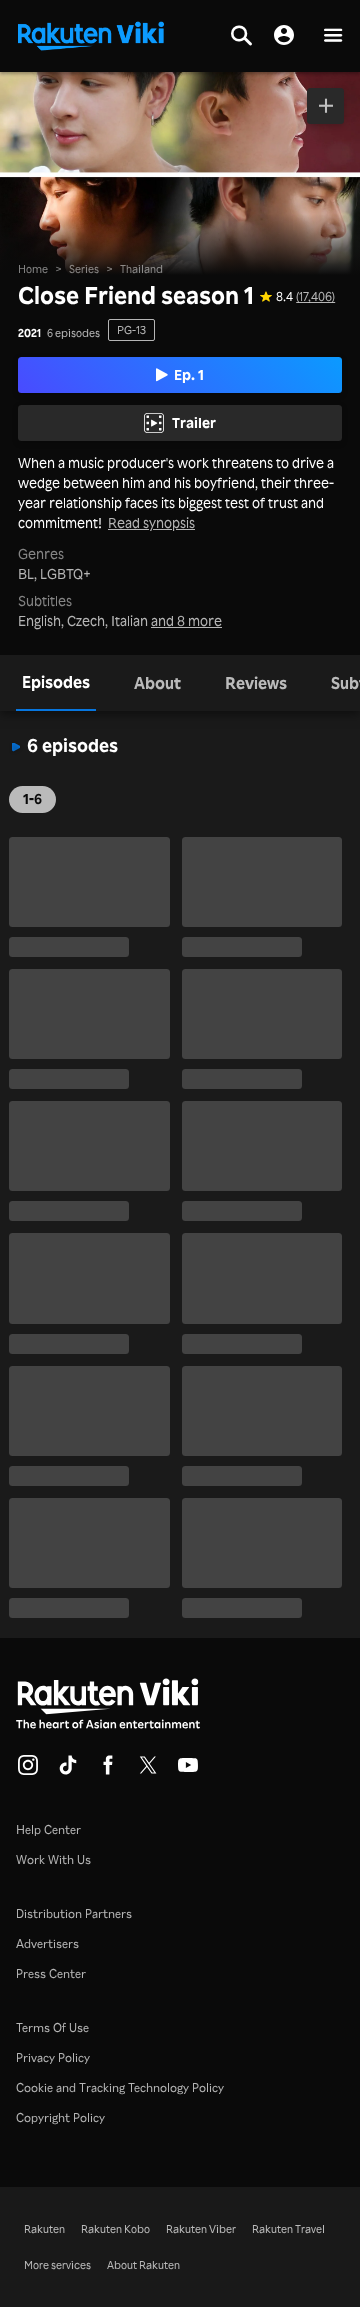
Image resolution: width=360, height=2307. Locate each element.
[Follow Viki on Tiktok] (68, 1771)
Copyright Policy (60, 2117)
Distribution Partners (74, 1913)
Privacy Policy (53, 2057)
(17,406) (315, 297)
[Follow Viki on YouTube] (188, 1771)
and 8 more (186, 621)
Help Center (48, 1829)
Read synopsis (151, 523)
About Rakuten (143, 2265)
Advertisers (47, 1943)
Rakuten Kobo (115, 2229)
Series (84, 269)
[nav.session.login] (284, 36)
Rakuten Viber (201, 2229)
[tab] (56, 683)
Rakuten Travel (288, 2229)
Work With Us (53, 1859)
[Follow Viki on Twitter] (148, 1771)
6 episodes (73, 333)
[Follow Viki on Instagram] (28, 1771)
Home (33, 269)
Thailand (141, 269)
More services (57, 2265)
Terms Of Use (52, 2027)
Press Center (51, 1973)
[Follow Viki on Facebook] (108, 1771)
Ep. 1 (189, 374)
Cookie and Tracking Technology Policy (120, 2087)
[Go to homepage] (91, 34)
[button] (333, 36)
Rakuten (44, 2229)
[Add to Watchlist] (325, 106)
